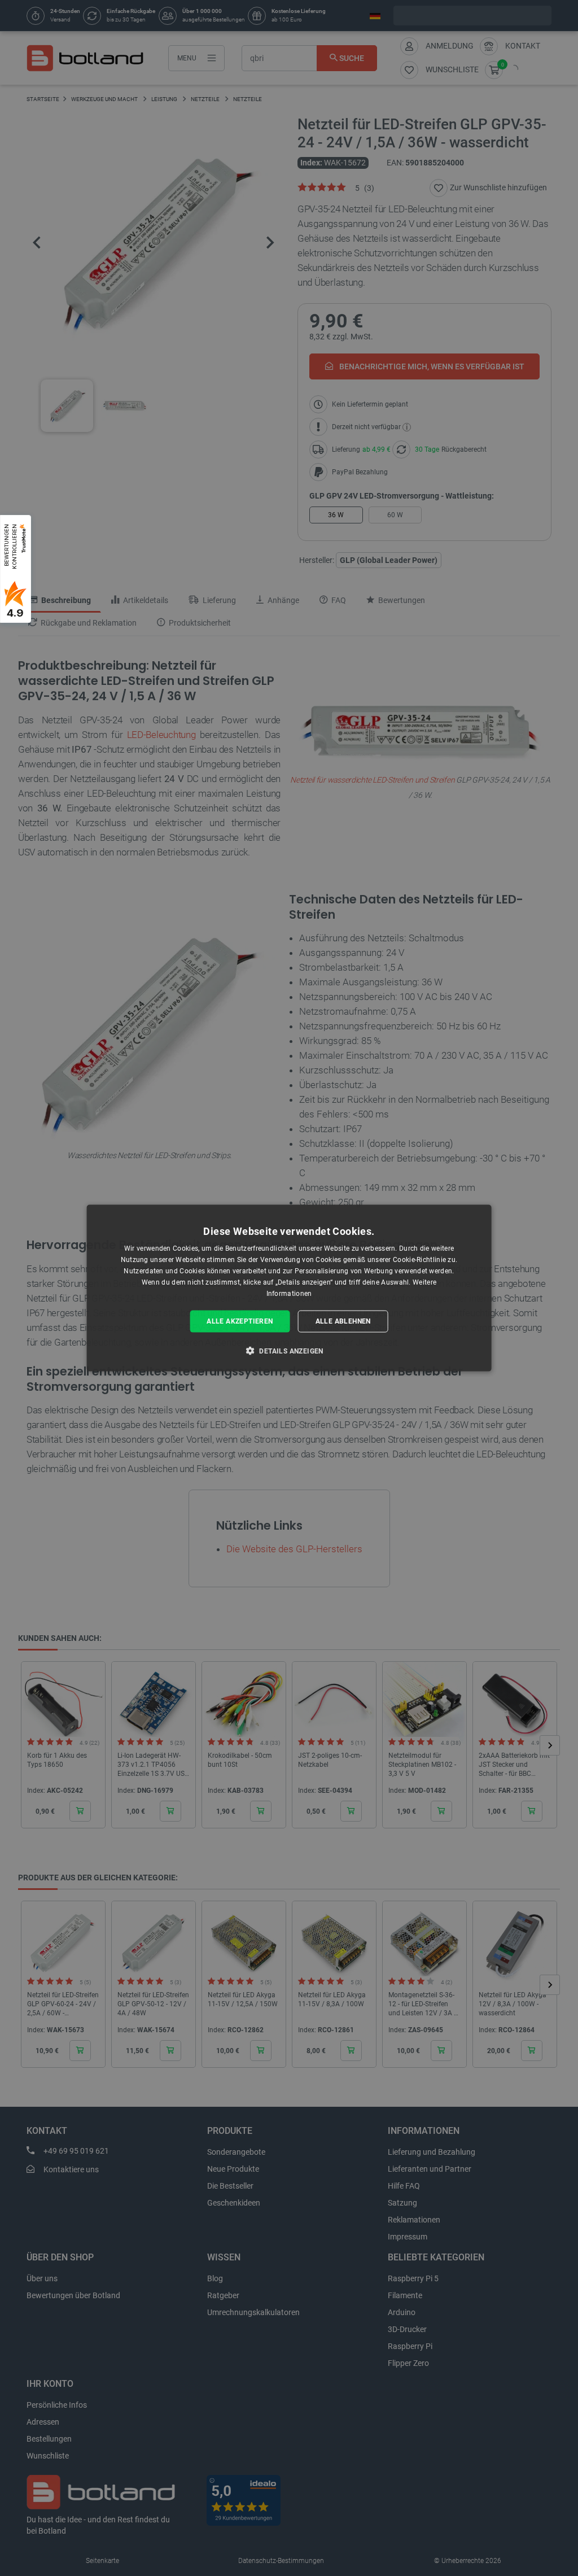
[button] (289, 1350)
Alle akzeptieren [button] (240, 1321)
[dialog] (289, 1288)
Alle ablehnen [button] (343, 1321)
